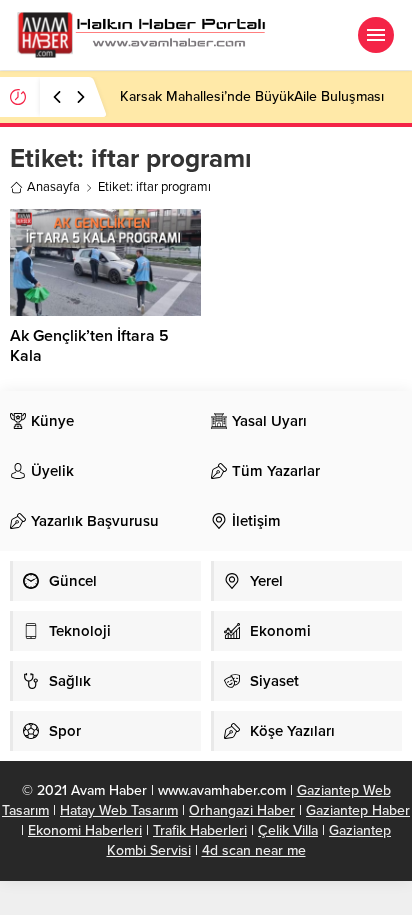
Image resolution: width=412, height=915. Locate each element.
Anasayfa (53, 187)
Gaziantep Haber (358, 810)
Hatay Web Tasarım (119, 810)
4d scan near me (254, 850)
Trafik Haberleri (200, 830)
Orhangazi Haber (242, 810)
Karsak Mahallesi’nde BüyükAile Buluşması (252, 96)
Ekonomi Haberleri (85, 830)
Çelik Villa (288, 830)
